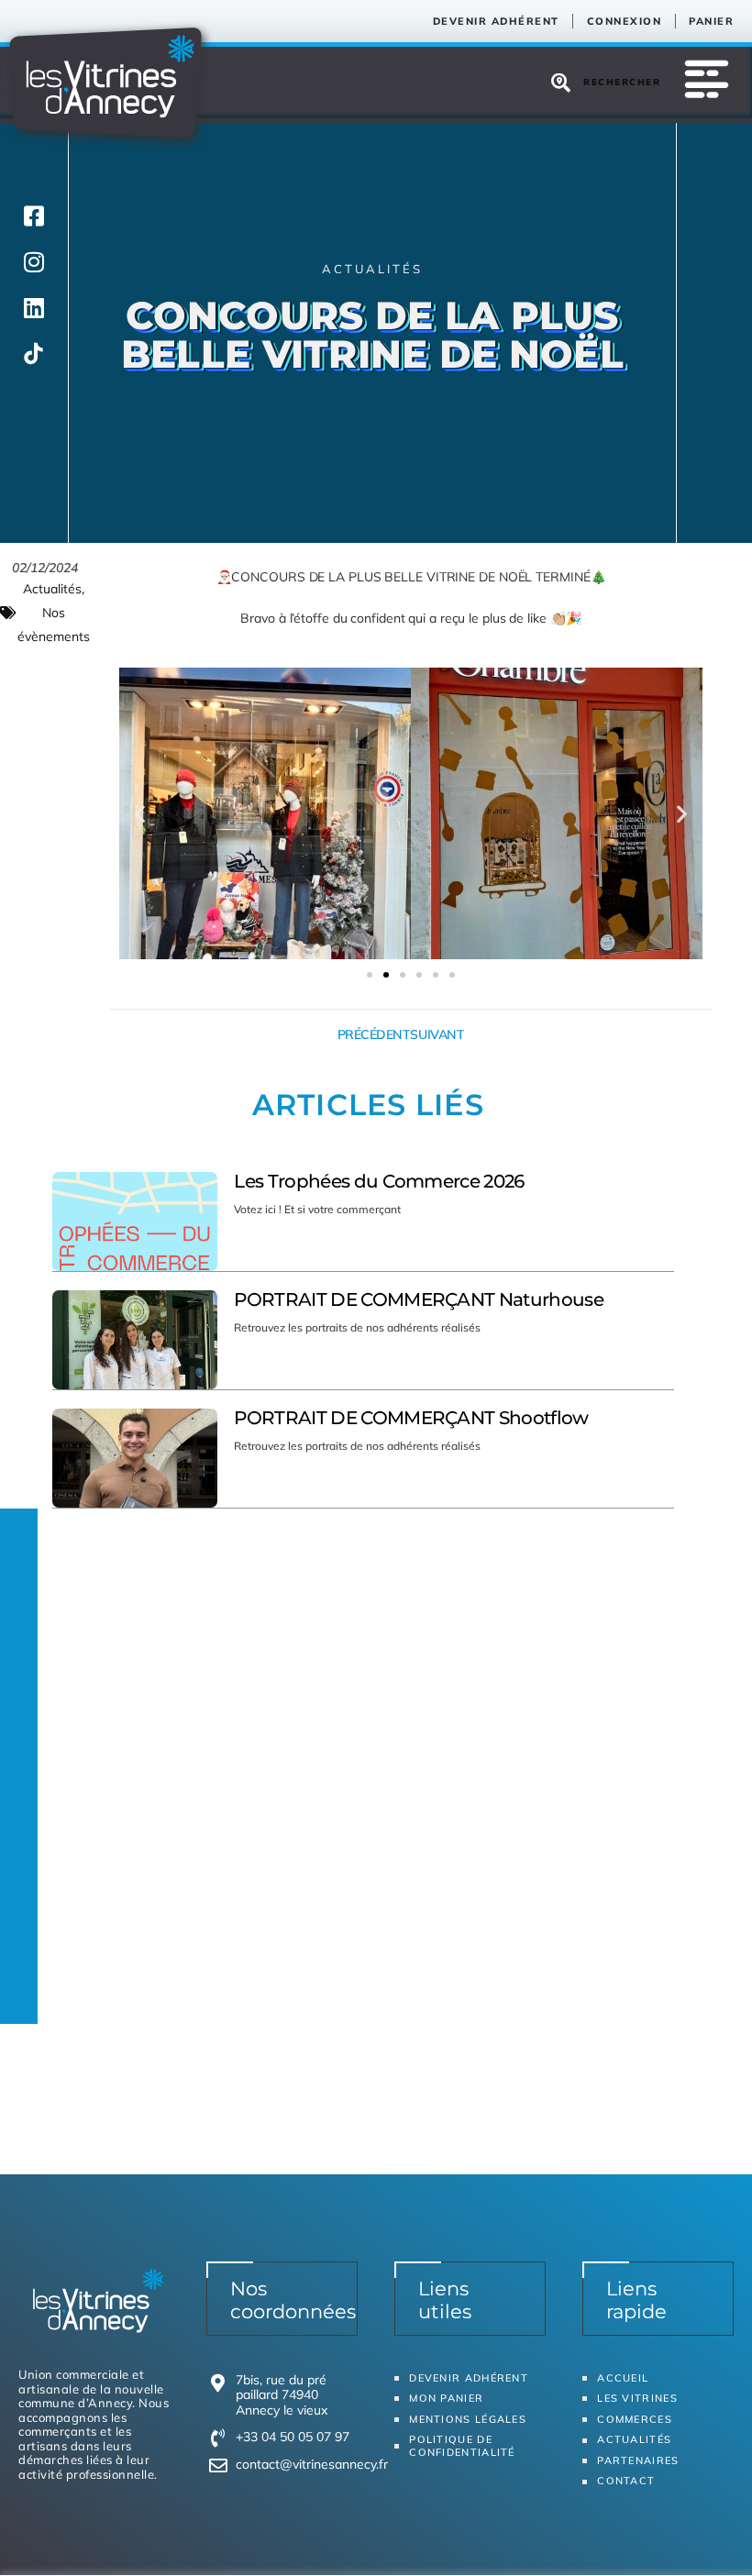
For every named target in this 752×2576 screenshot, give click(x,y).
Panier (711, 21)
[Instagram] (34, 261)
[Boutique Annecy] (34, 353)
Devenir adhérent (496, 21)
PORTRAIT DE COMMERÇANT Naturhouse (419, 1299)
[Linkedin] (34, 307)
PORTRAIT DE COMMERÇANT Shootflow (411, 1418)
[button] (140, 814)
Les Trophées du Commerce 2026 (379, 1181)
